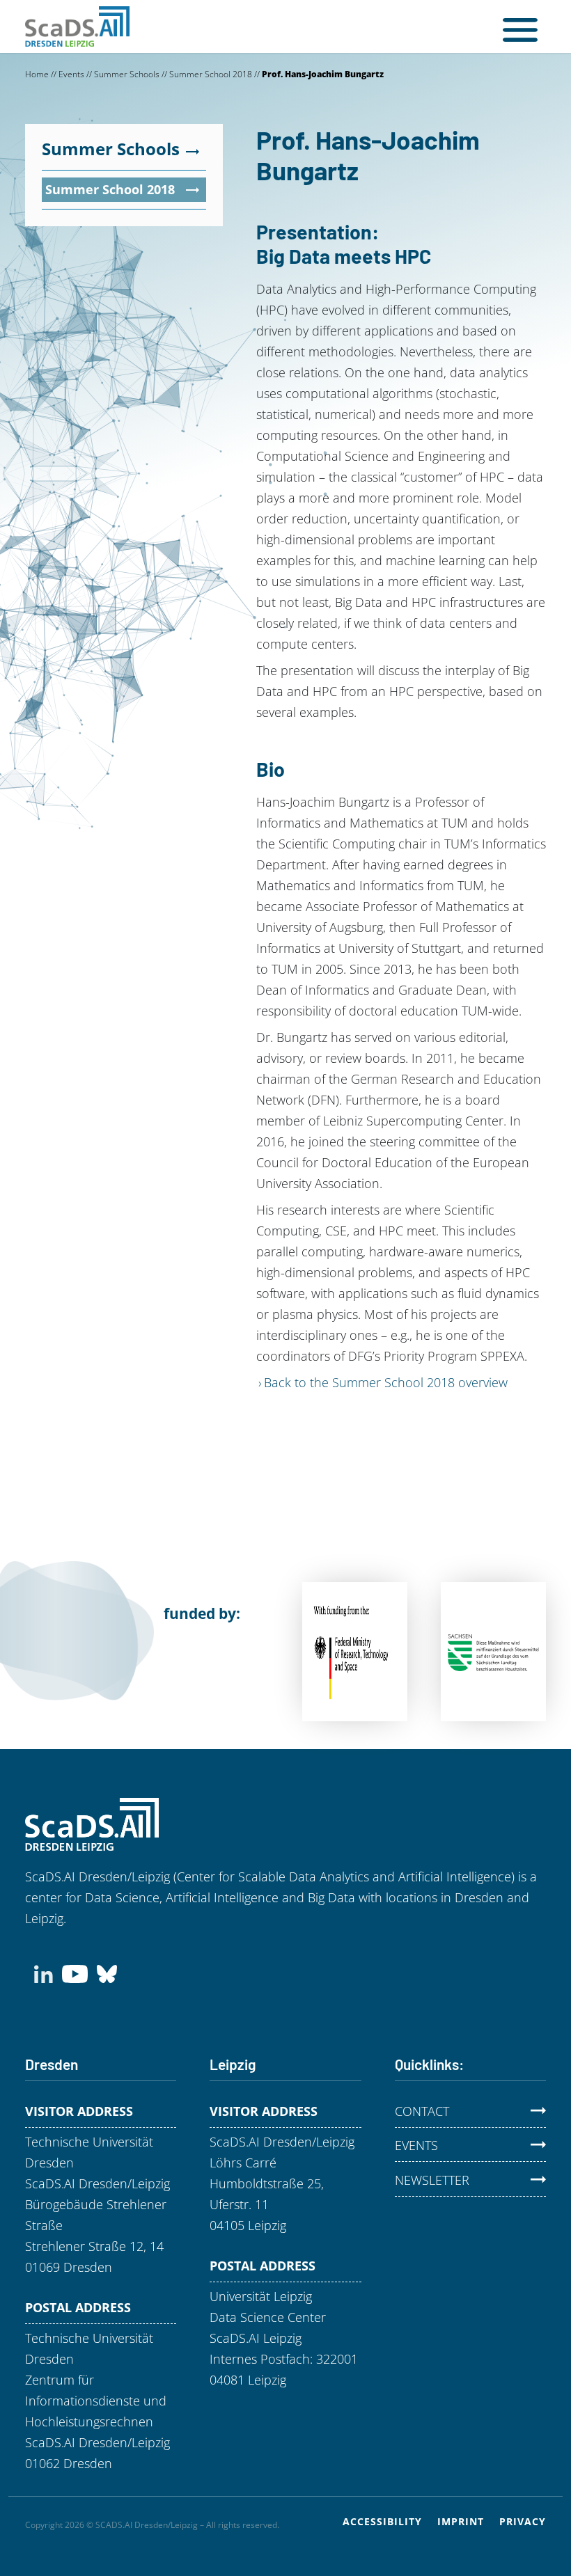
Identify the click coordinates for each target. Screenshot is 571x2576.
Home (37, 74)
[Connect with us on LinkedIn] (44, 1973)
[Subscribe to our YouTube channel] (75, 1973)
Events (71, 74)
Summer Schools (127, 74)
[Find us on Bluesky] (107, 1973)
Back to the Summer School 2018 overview (386, 1382)
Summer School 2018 (211, 74)
